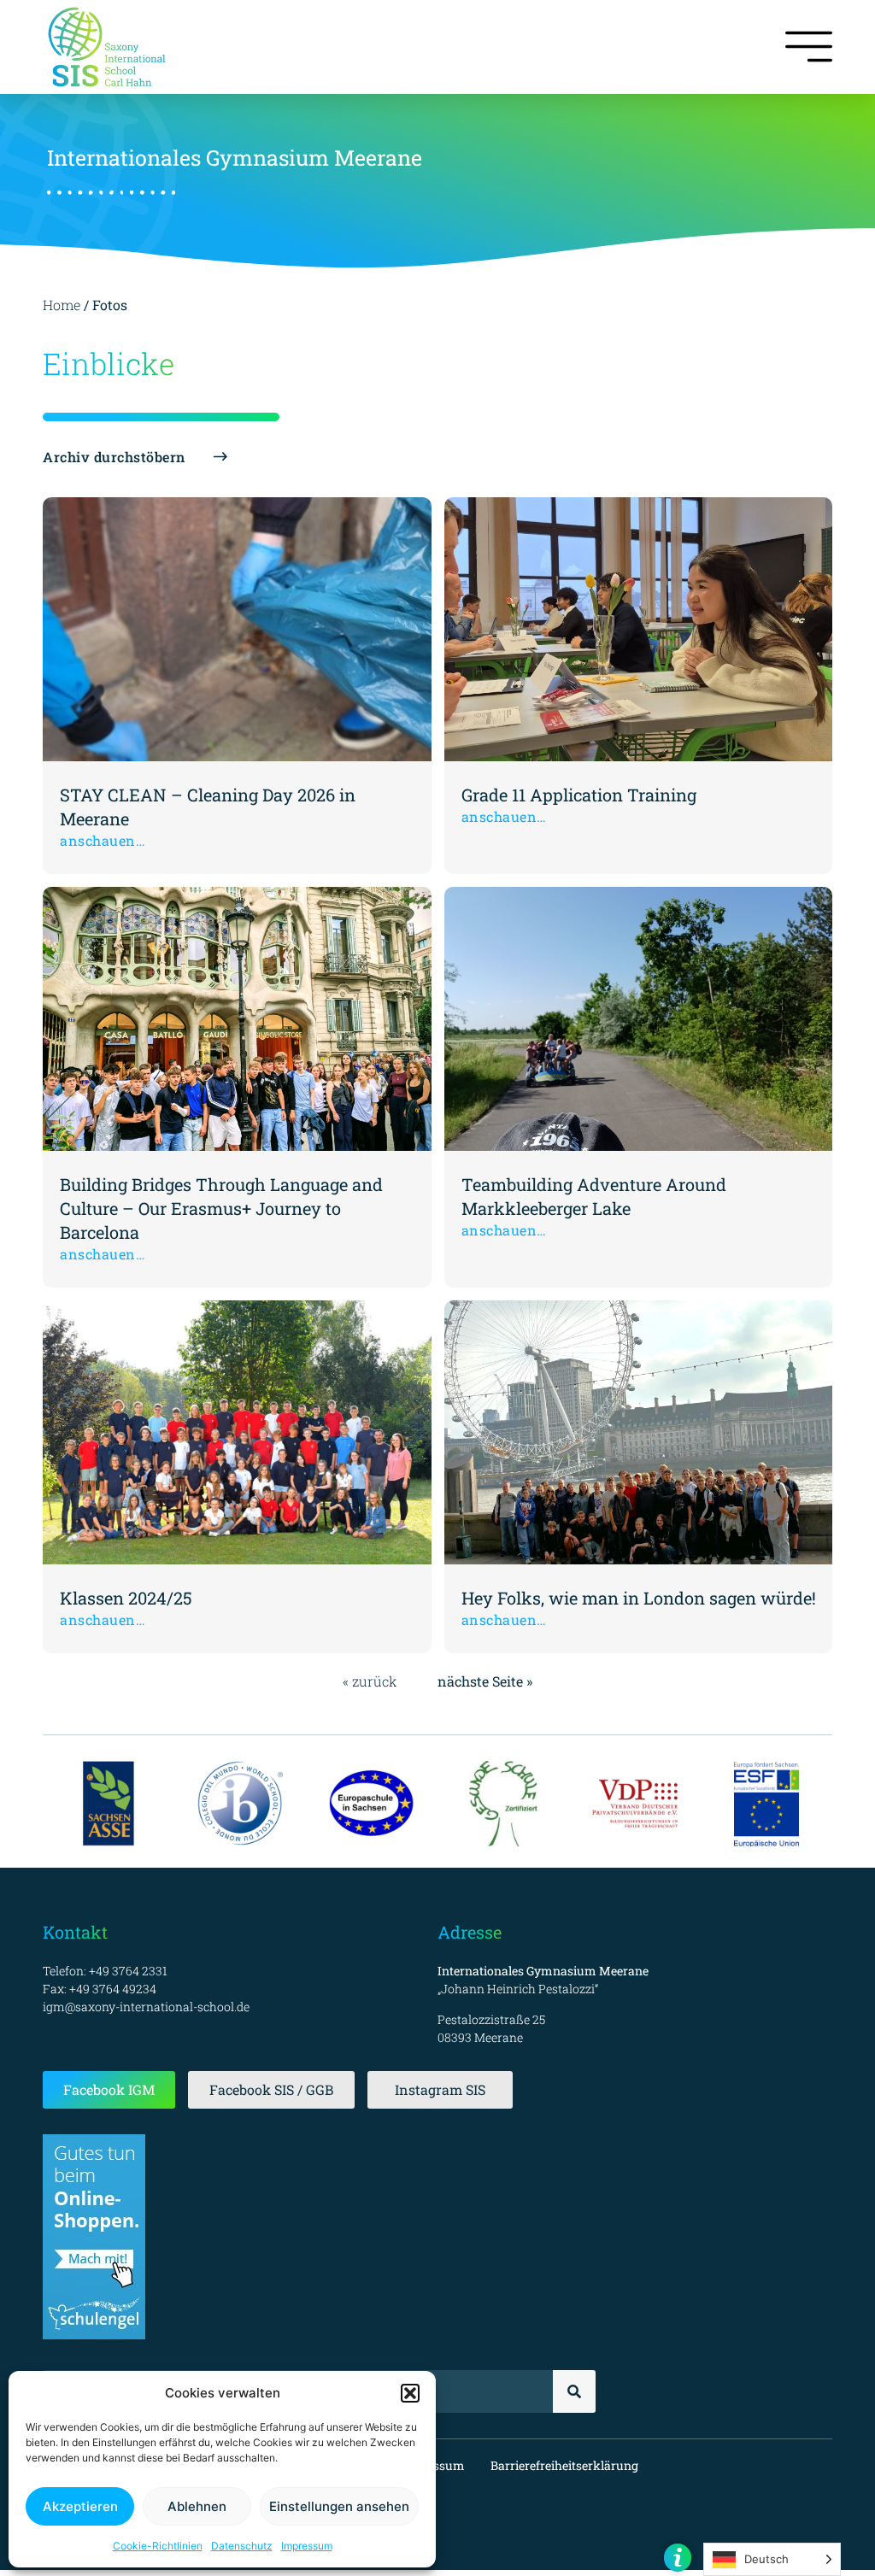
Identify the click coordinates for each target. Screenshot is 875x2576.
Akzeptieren (80, 2506)
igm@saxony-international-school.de (146, 2007)
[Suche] (574, 2391)
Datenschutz (242, 2546)
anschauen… (103, 840)
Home (62, 305)
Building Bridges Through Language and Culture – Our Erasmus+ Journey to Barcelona (221, 1208)
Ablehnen (197, 2506)
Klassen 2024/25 (126, 1598)
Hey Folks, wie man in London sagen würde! (639, 1598)
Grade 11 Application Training (579, 795)
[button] (410, 2393)
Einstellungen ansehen (339, 2506)
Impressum (307, 2546)
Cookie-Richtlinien (158, 2546)
